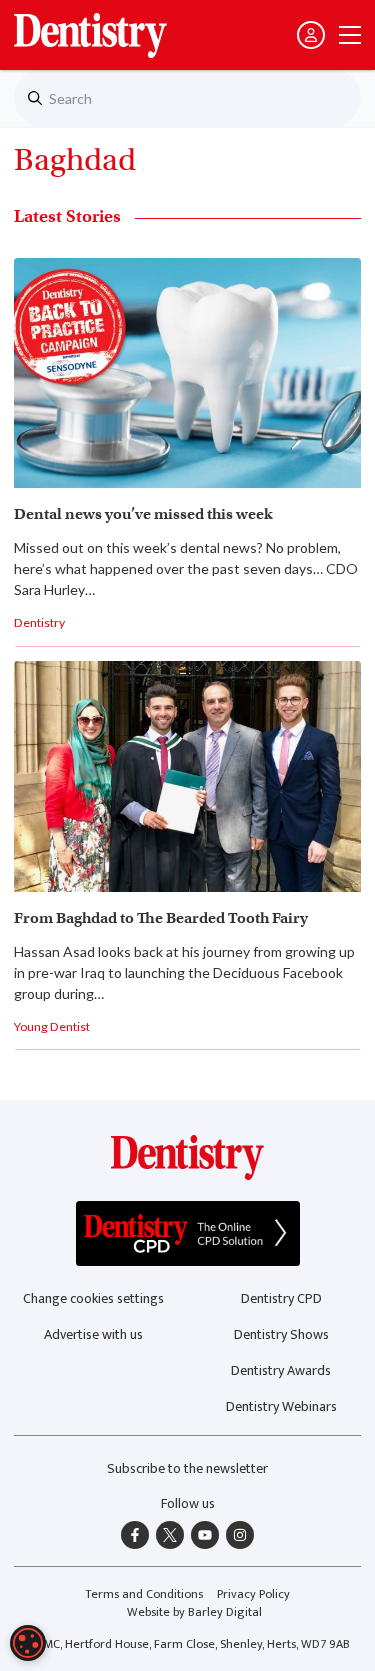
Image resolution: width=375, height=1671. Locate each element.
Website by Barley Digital (194, 1612)
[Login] (311, 35)
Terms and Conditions (144, 1594)
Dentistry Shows (281, 1334)
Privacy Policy (253, 1594)
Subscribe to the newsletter (187, 1468)
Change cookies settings (93, 1298)
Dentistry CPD (281, 1298)
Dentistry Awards (281, 1370)
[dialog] (28, 1643)
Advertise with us (93, 1334)
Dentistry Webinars (281, 1406)
